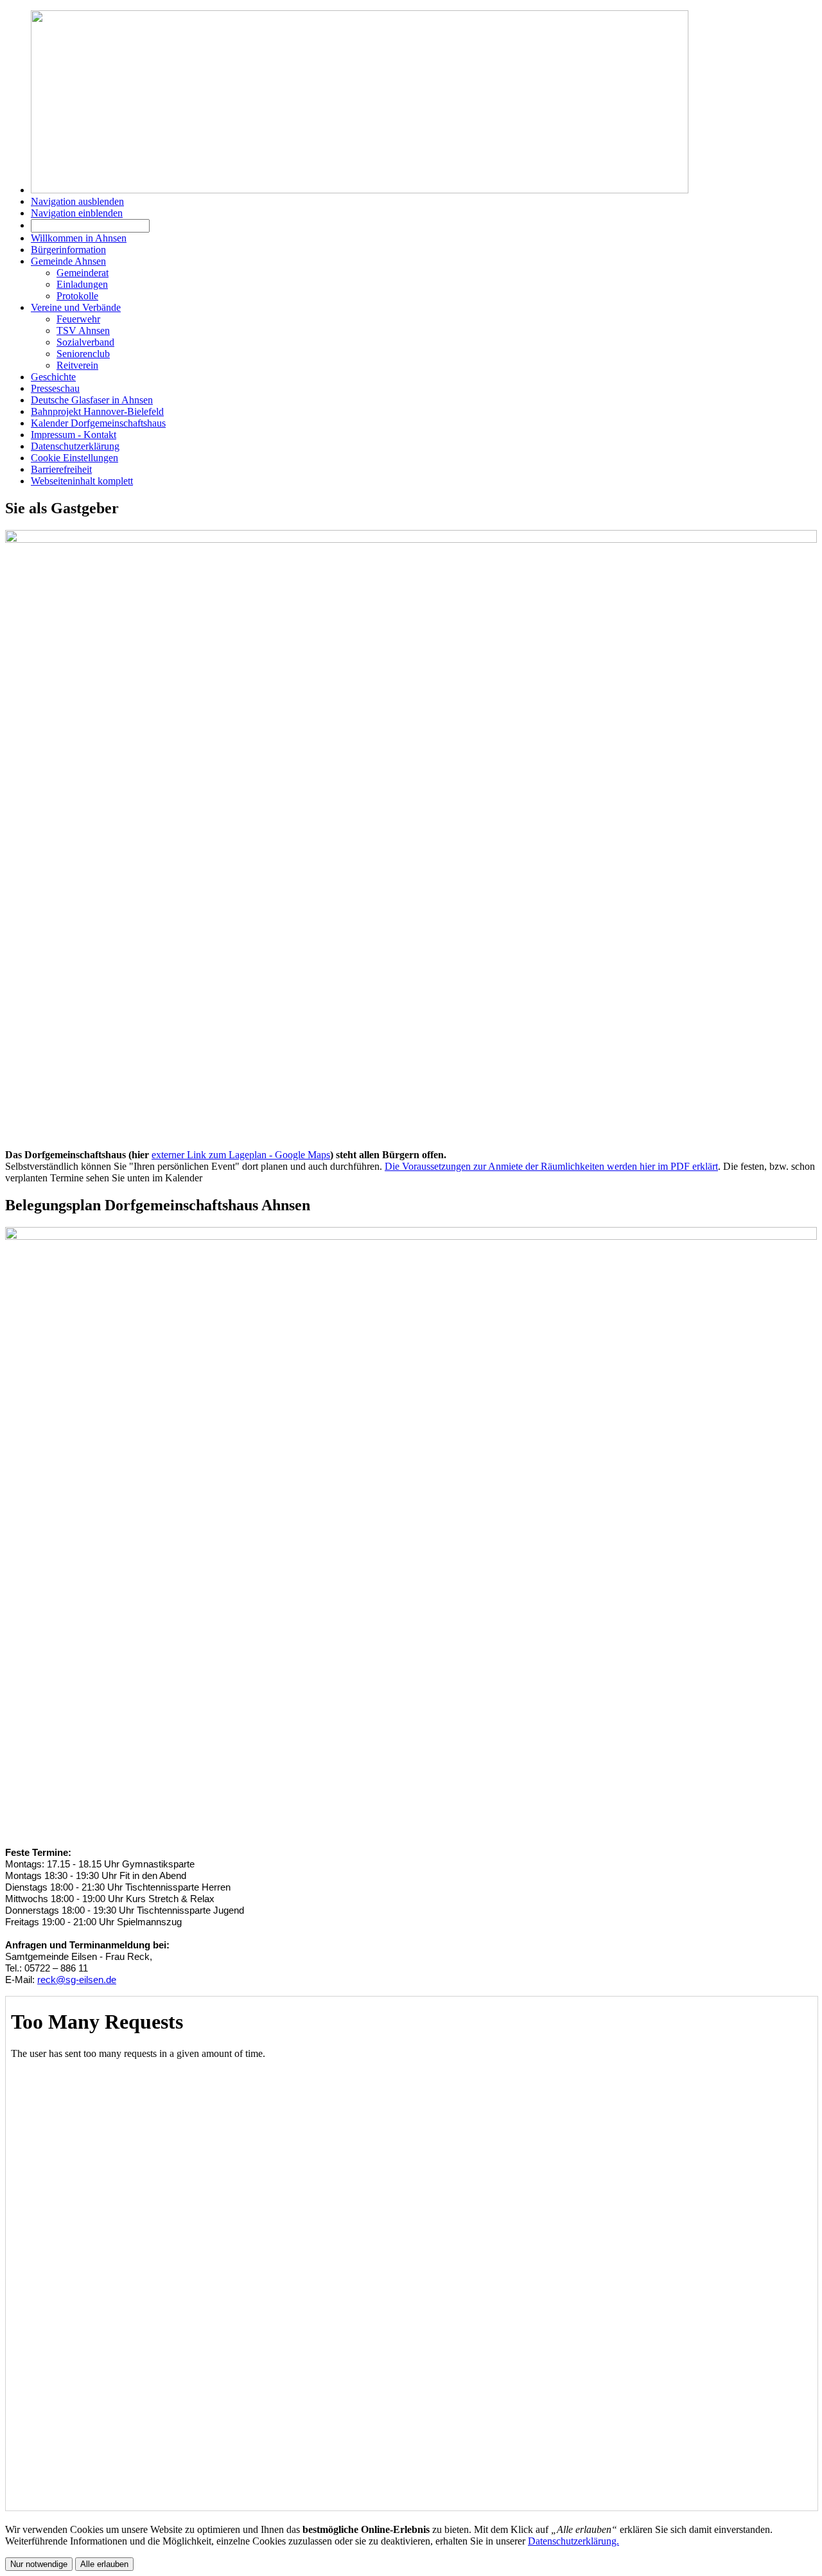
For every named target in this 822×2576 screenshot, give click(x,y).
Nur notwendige (39, 2564)
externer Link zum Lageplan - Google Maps (241, 1155)
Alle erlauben (104, 2564)
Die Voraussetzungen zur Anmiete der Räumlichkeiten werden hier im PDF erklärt (551, 1166)
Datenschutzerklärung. (573, 2541)
